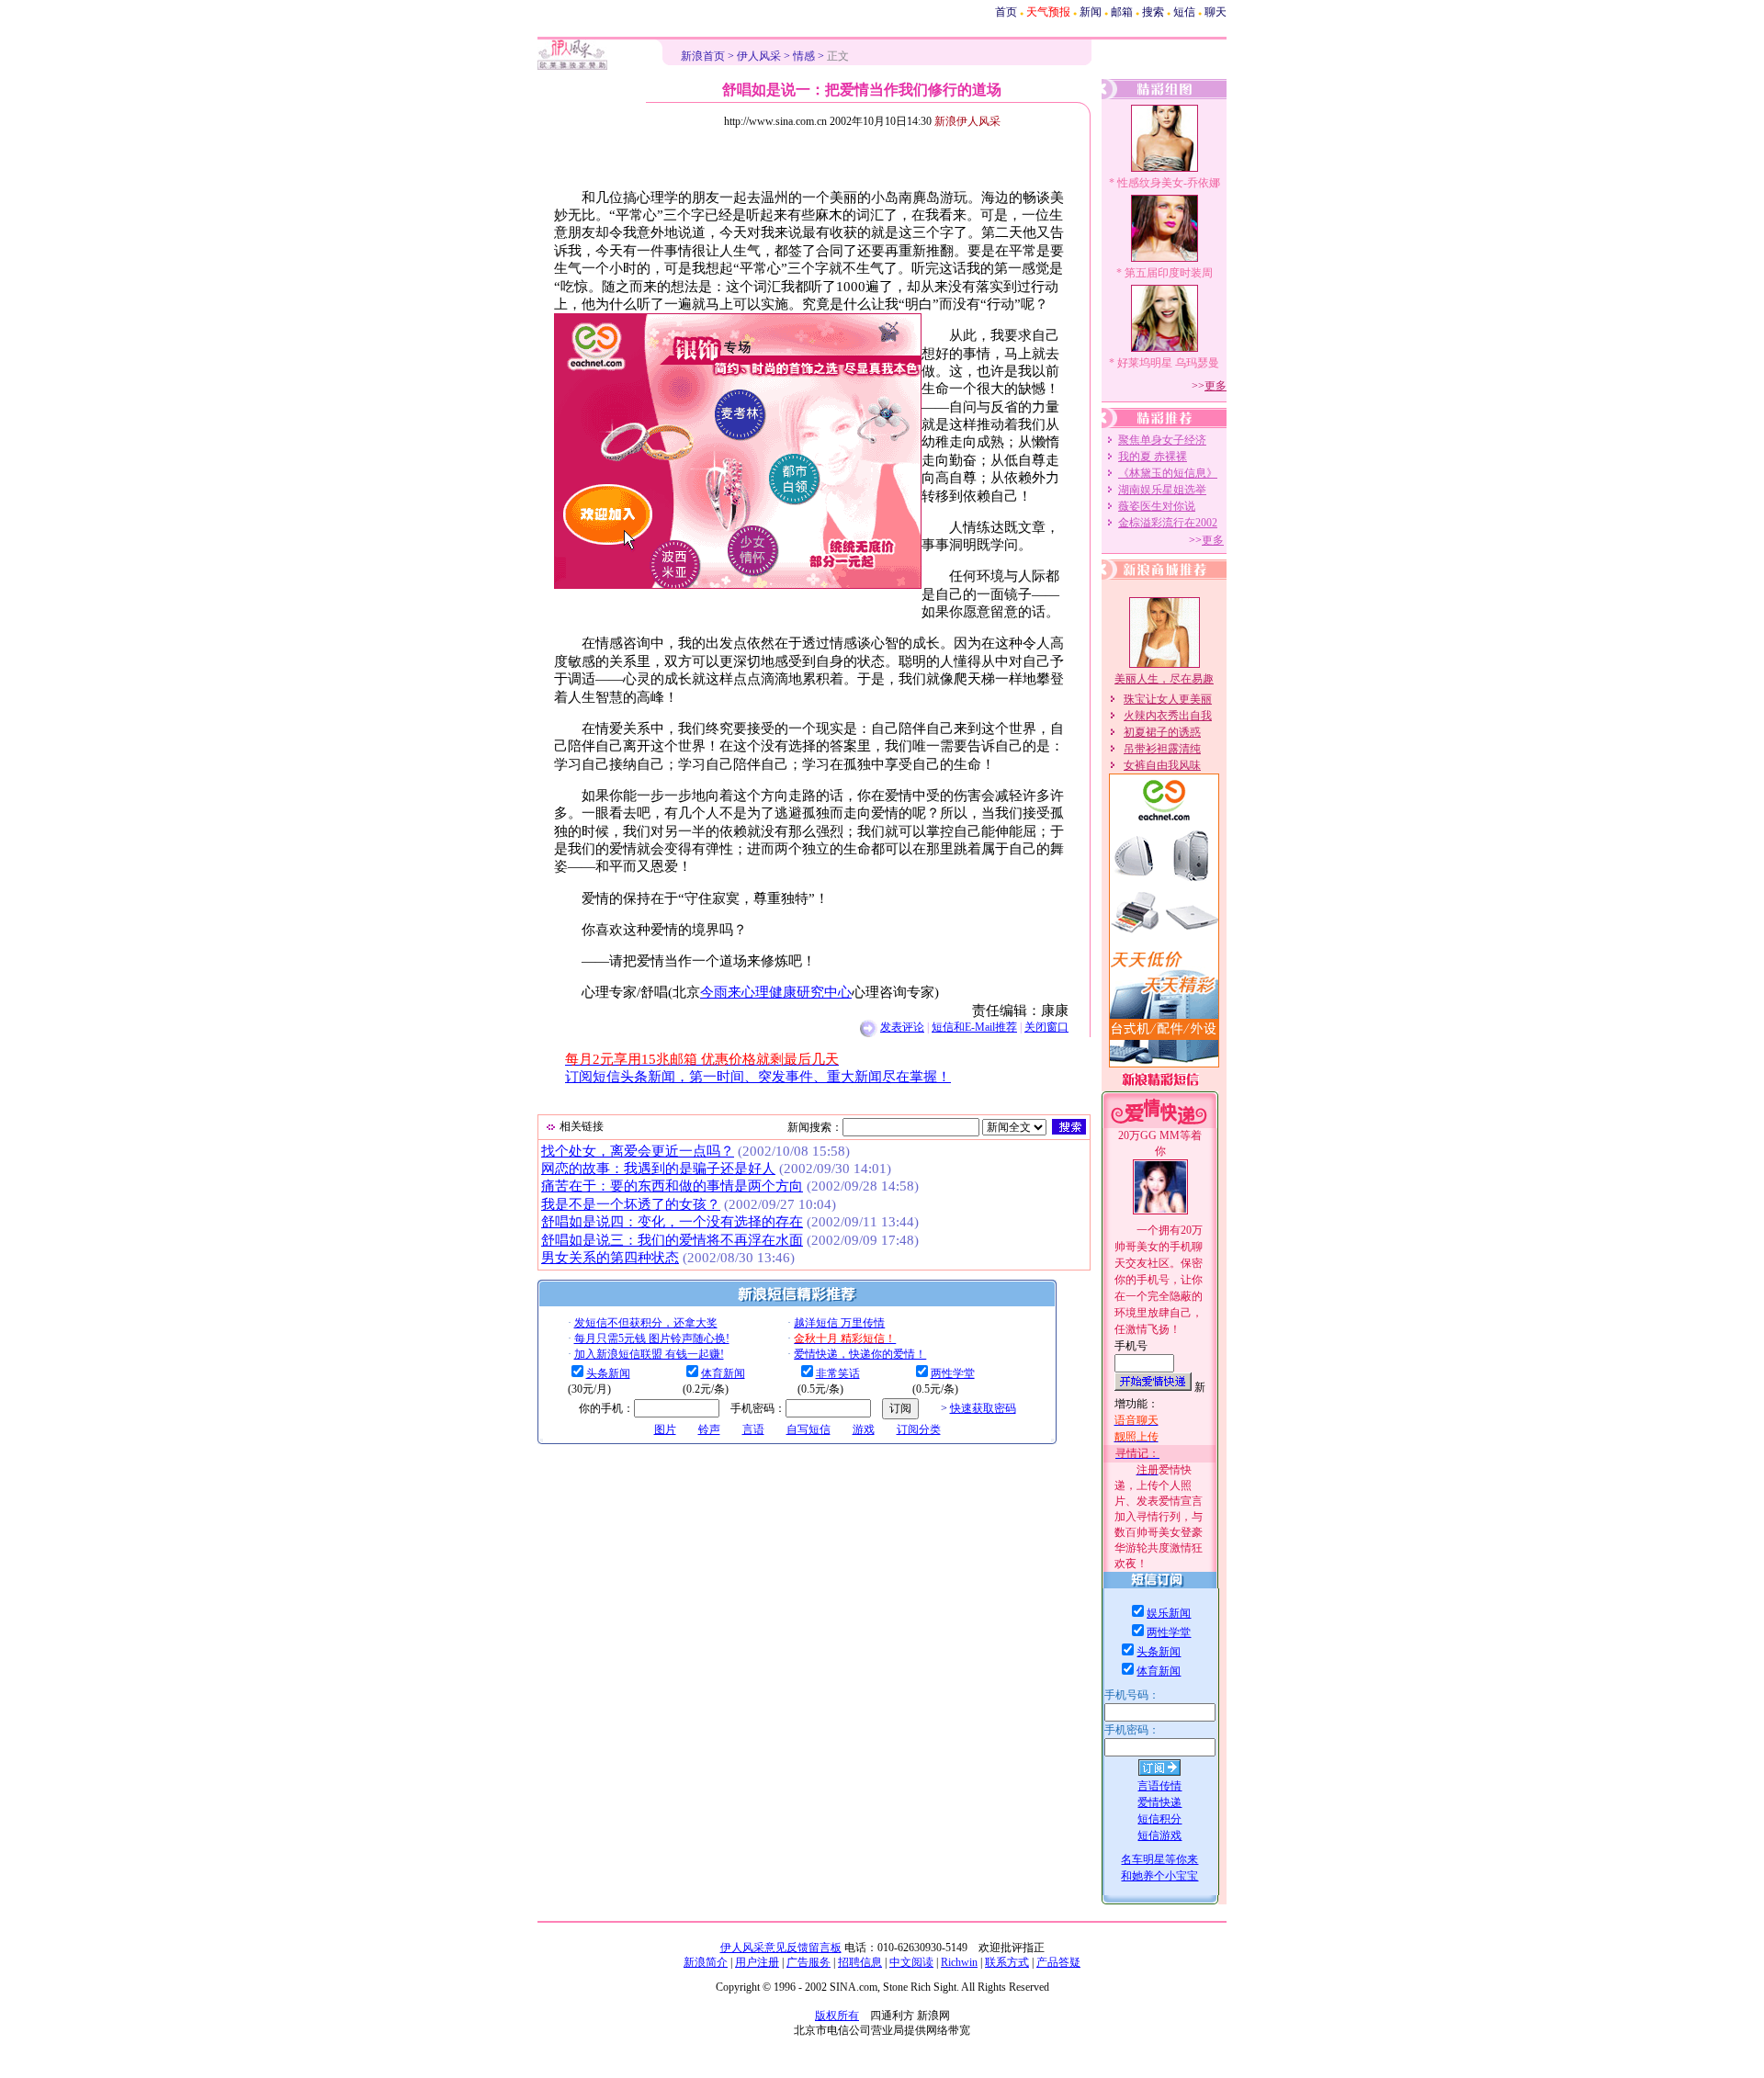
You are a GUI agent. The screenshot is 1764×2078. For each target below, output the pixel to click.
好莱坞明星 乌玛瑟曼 (1168, 363)
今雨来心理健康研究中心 (776, 992)
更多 (1216, 386)
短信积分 (1159, 1819)
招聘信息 (860, 1962)
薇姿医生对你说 (1157, 506)
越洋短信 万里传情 (839, 1323)
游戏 (864, 1429)
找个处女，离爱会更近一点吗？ (638, 1151)
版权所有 (837, 2016)
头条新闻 (608, 1373)
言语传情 (1159, 1786)
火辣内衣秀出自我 (1168, 716)
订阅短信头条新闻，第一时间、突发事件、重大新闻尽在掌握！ (758, 1077)
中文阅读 (911, 1962)
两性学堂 (953, 1373)
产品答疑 (1058, 1962)
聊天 (1216, 12)
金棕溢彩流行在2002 (1168, 523)
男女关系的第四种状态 (610, 1258)
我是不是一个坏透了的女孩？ (631, 1204)
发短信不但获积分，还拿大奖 (646, 1323)
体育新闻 (723, 1373)
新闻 (1091, 12)
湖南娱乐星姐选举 (1162, 490)
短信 (1184, 12)
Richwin (959, 1962)
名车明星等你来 (1159, 1859)
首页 (1006, 12)
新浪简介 (706, 1962)
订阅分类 (919, 1429)
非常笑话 (838, 1373)
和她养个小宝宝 (1159, 1876)
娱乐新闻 (1169, 1613)
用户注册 (757, 1962)
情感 (804, 56)
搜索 (1153, 12)
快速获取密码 (983, 1408)
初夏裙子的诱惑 (1162, 732)
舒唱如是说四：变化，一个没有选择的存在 (672, 1222)
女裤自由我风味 (1162, 765)
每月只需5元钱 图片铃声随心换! (652, 1338)
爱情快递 (1159, 1802)
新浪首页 (703, 56)
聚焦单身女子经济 (1162, 440)
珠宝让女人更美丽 (1168, 699)
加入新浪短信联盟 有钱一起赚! (649, 1354)
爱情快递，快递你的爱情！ (860, 1354)
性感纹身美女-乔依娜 (1169, 183)
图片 (665, 1429)
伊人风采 (759, 56)
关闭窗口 (1046, 1027)
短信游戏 (1159, 1835)
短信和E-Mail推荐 (974, 1027)
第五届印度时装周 (1169, 273)
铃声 (709, 1429)
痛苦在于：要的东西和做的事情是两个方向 (672, 1186)
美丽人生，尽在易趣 (1164, 679)
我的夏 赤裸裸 (1153, 457)
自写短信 (808, 1429)
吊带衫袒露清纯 (1162, 749)
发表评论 (902, 1027)
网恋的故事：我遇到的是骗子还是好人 (658, 1169)
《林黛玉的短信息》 (1168, 473)
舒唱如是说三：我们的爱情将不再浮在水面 (672, 1240)
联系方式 (1007, 1962)
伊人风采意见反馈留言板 (781, 1948)
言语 (753, 1429)
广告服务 (808, 1962)
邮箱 (1122, 12)
